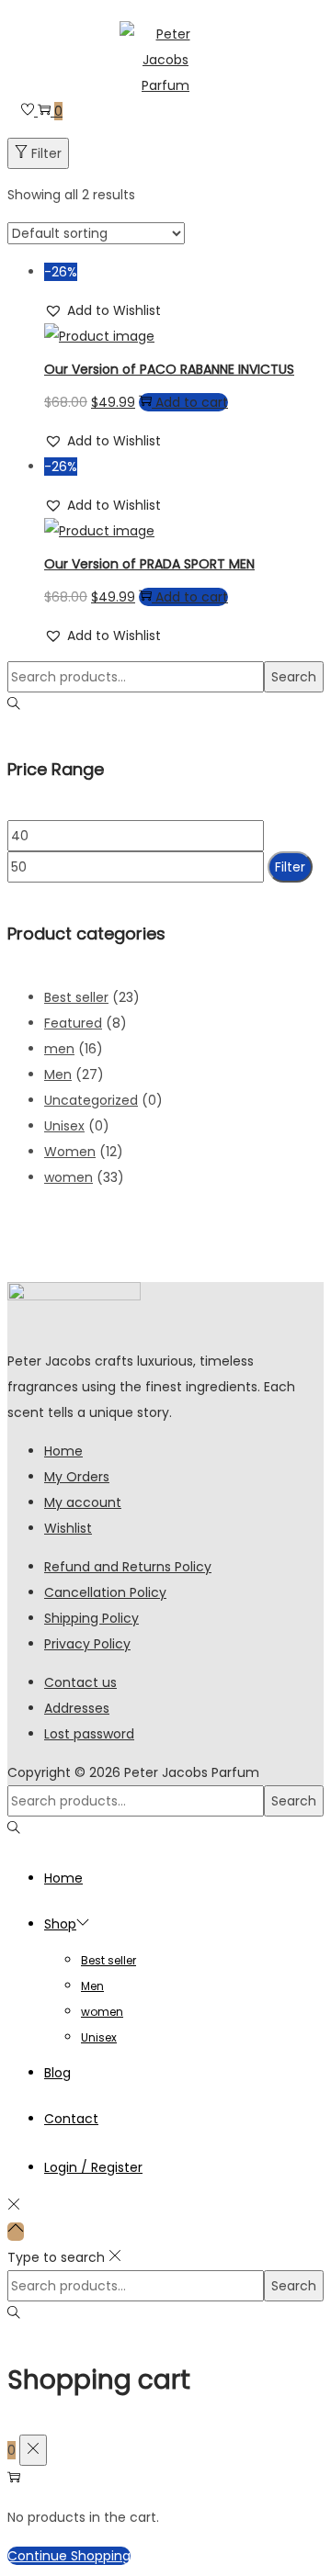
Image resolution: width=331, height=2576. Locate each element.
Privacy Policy (87, 1644)
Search (294, 677)
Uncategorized (91, 1100)
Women (70, 1152)
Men (58, 1074)
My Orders (77, 1477)
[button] (103, 310)
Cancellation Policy (105, 1592)
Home (63, 1451)
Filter (46, 153)
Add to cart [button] (192, 402)
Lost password (89, 1734)
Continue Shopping (69, 2556)
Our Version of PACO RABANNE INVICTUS (169, 369)
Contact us (80, 1682)
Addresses (77, 1708)
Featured (73, 1023)
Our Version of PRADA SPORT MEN (149, 564)
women (68, 1177)
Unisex (64, 1126)
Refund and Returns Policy (128, 1567)
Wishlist (68, 1528)
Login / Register (93, 2167)
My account (83, 1502)
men (59, 1049)
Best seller (76, 997)
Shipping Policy (91, 1618)
